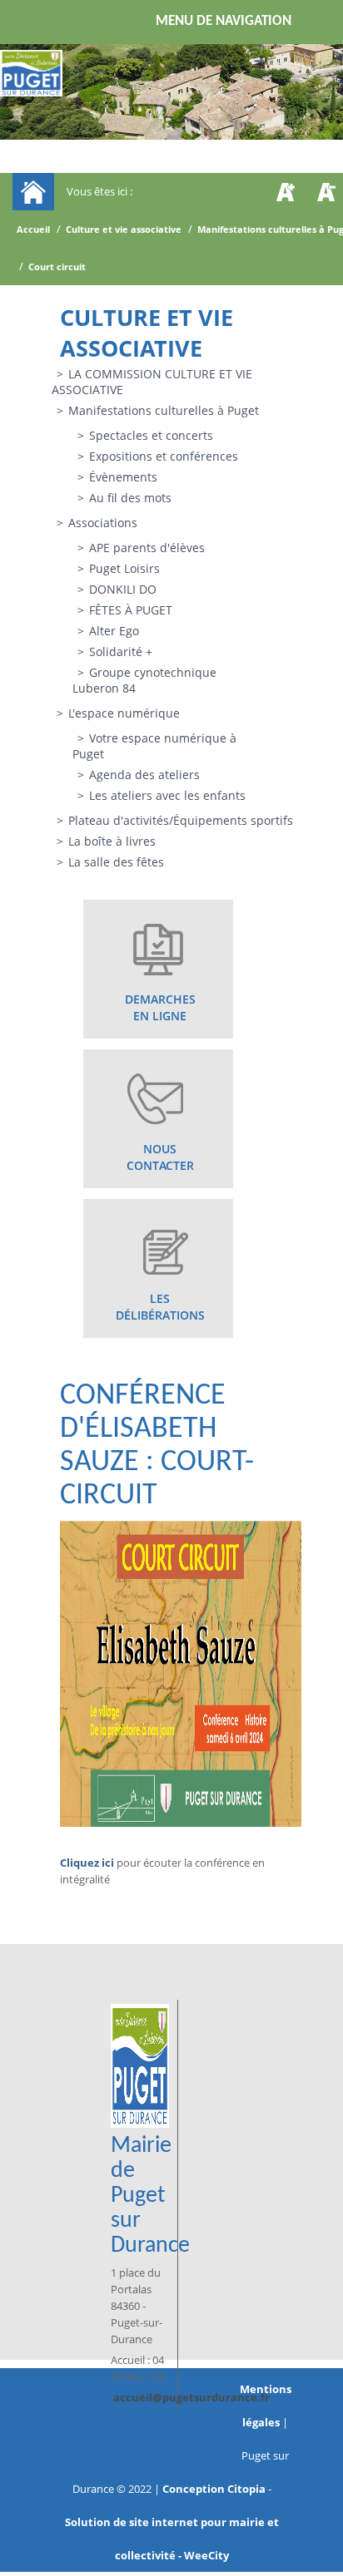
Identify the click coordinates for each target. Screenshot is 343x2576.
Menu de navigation (224, 21)
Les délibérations (160, 1307)
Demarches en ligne (160, 1007)
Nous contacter (160, 1157)
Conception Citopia (214, 2489)
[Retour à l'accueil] (31, 73)
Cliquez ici (87, 1863)
